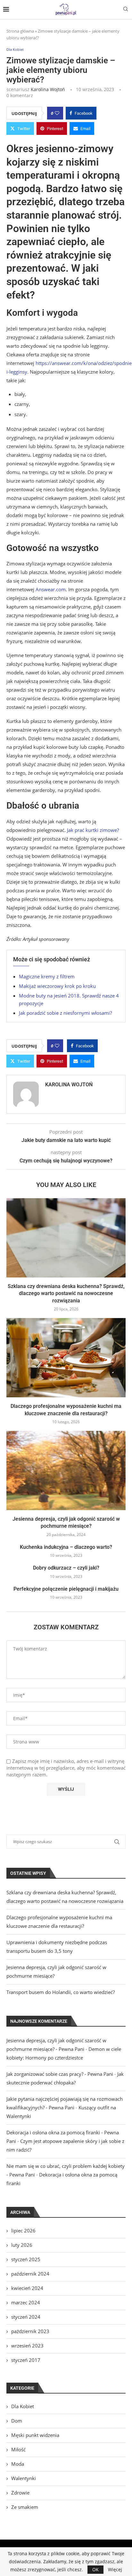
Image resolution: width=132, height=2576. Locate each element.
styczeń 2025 (26, 2259)
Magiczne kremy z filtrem (47, 976)
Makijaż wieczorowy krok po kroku (57, 986)
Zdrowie (20, 2493)
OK (95, 2569)
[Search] (126, 10)
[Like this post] (57, 113)
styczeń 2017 (26, 2360)
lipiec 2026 (23, 2231)
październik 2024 (30, 2274)
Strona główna (20, 31)
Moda (18, 2464)
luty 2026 (22, 2245)
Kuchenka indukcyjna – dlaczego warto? (66, 1547)
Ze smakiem (25, 2507)
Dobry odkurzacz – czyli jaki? (66, 1568)
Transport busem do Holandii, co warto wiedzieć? (61, 1992)
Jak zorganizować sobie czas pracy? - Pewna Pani (60, 2074)
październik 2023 (30, 2331)
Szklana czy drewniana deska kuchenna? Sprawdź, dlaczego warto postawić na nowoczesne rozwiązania (66, 1293)
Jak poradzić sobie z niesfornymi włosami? (65, 1013)
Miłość (18, 2449)
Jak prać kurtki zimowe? (93, 830)
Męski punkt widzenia (35, 2435)
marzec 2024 (26, 2302)
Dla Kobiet (23, 2406)
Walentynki (24, 2478)
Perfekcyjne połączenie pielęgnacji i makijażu (66, 1589)
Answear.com (51, 589)
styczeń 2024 (26, 2317)
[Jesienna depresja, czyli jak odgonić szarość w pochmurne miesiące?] (66, 1470)
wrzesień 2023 (27, 2346)
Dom (17, 2421)
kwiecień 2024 (27, 2288)
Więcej (115, 2570)
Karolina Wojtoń (48, 89)
